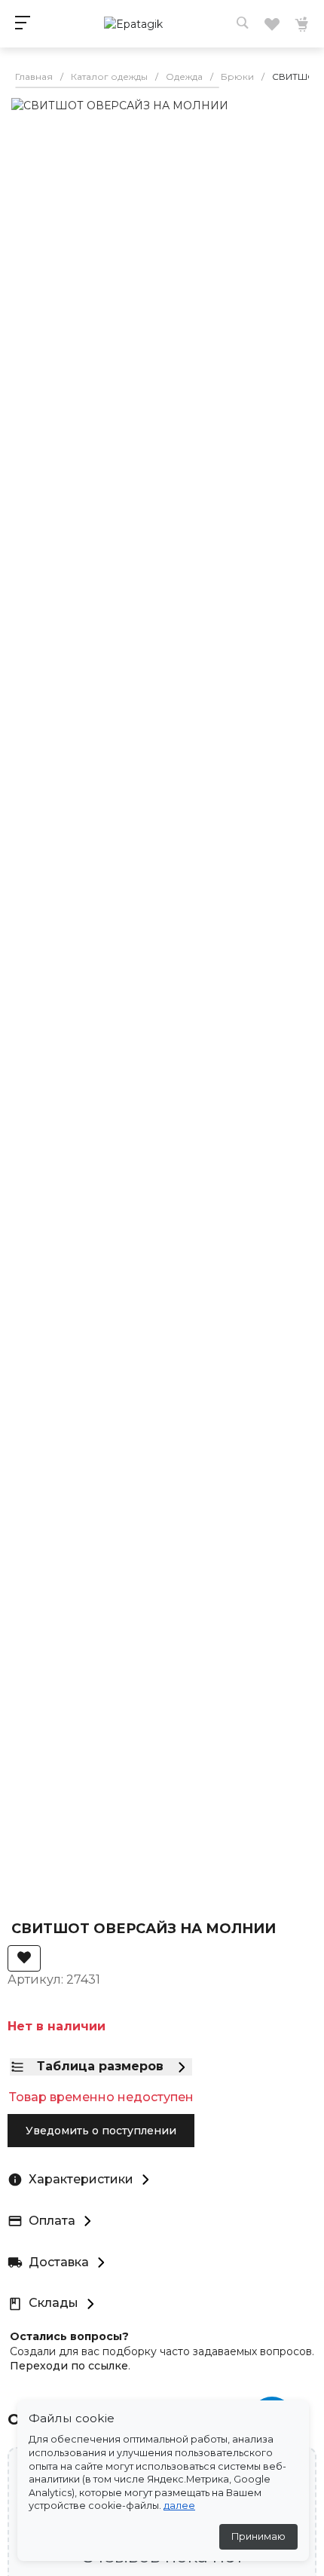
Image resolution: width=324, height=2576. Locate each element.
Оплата (52, 2221)
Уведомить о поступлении (101, 2131)
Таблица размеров (100, 2066)
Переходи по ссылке (69, 2366)
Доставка (59, 2262)
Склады (53, 2303)
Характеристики (81, 2179)
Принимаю (258, 2536)
